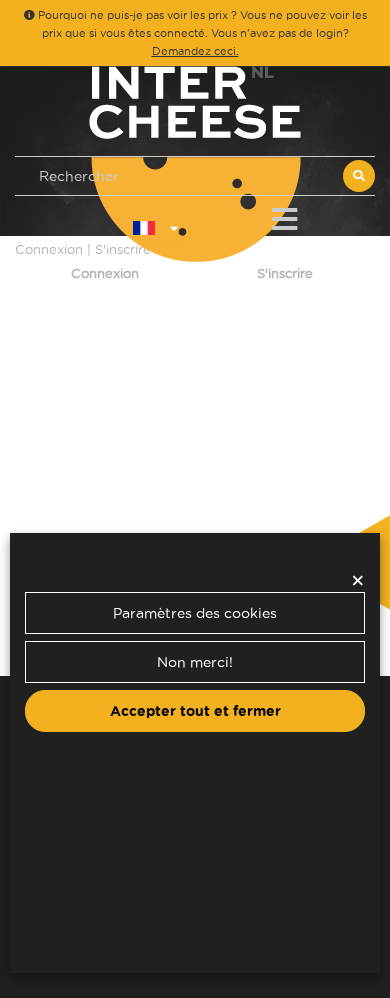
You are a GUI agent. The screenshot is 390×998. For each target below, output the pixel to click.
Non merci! (195, 662)
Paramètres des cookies (195, 613)
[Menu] (284, 215)
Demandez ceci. (195, 51)
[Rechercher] (359, 176)
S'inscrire (285, 273)
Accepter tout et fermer (195, 711)
